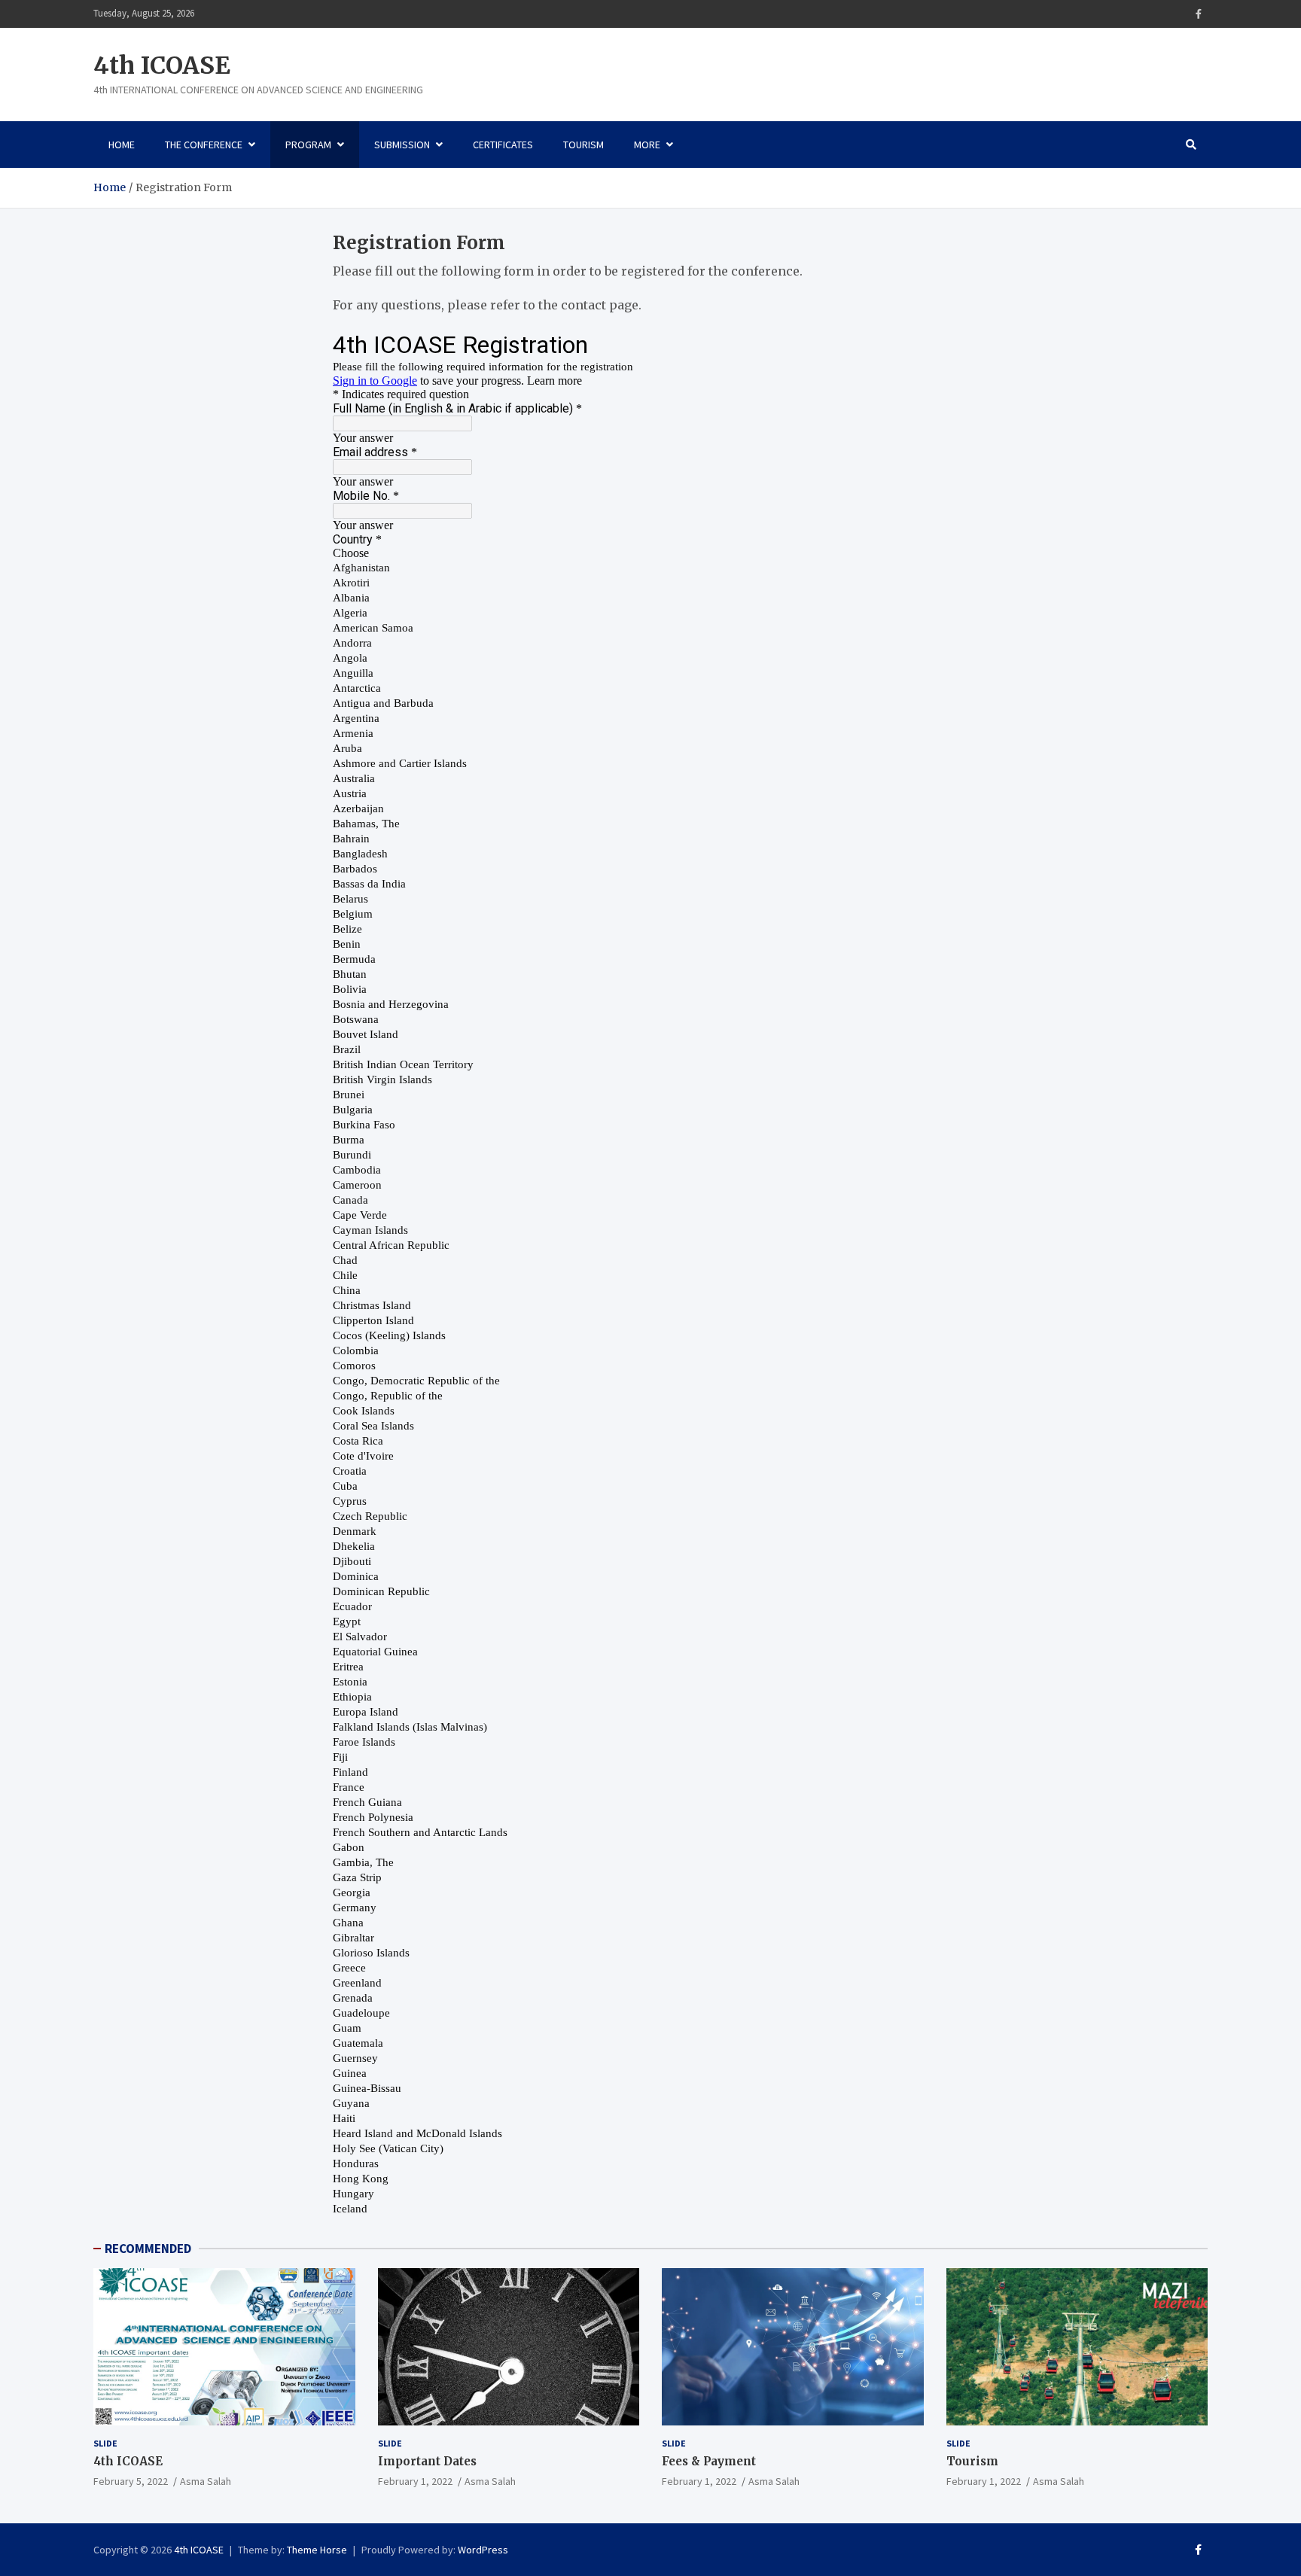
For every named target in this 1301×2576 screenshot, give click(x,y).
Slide (105, 2443)
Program (308, 145)
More (647, 145)
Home (122, 145)
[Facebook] (1199, 14)
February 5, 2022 (131, 2481)
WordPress (483, 2550)
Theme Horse (317, 2550)
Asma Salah (206, 2481)
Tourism (583, 145)
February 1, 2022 (415, 2481)
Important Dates (427, 2461)
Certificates (503, 145)
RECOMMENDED (148, 2249)
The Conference (204, 145)
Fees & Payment (709, 2461)
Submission (402, 145)
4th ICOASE (162, 65)
